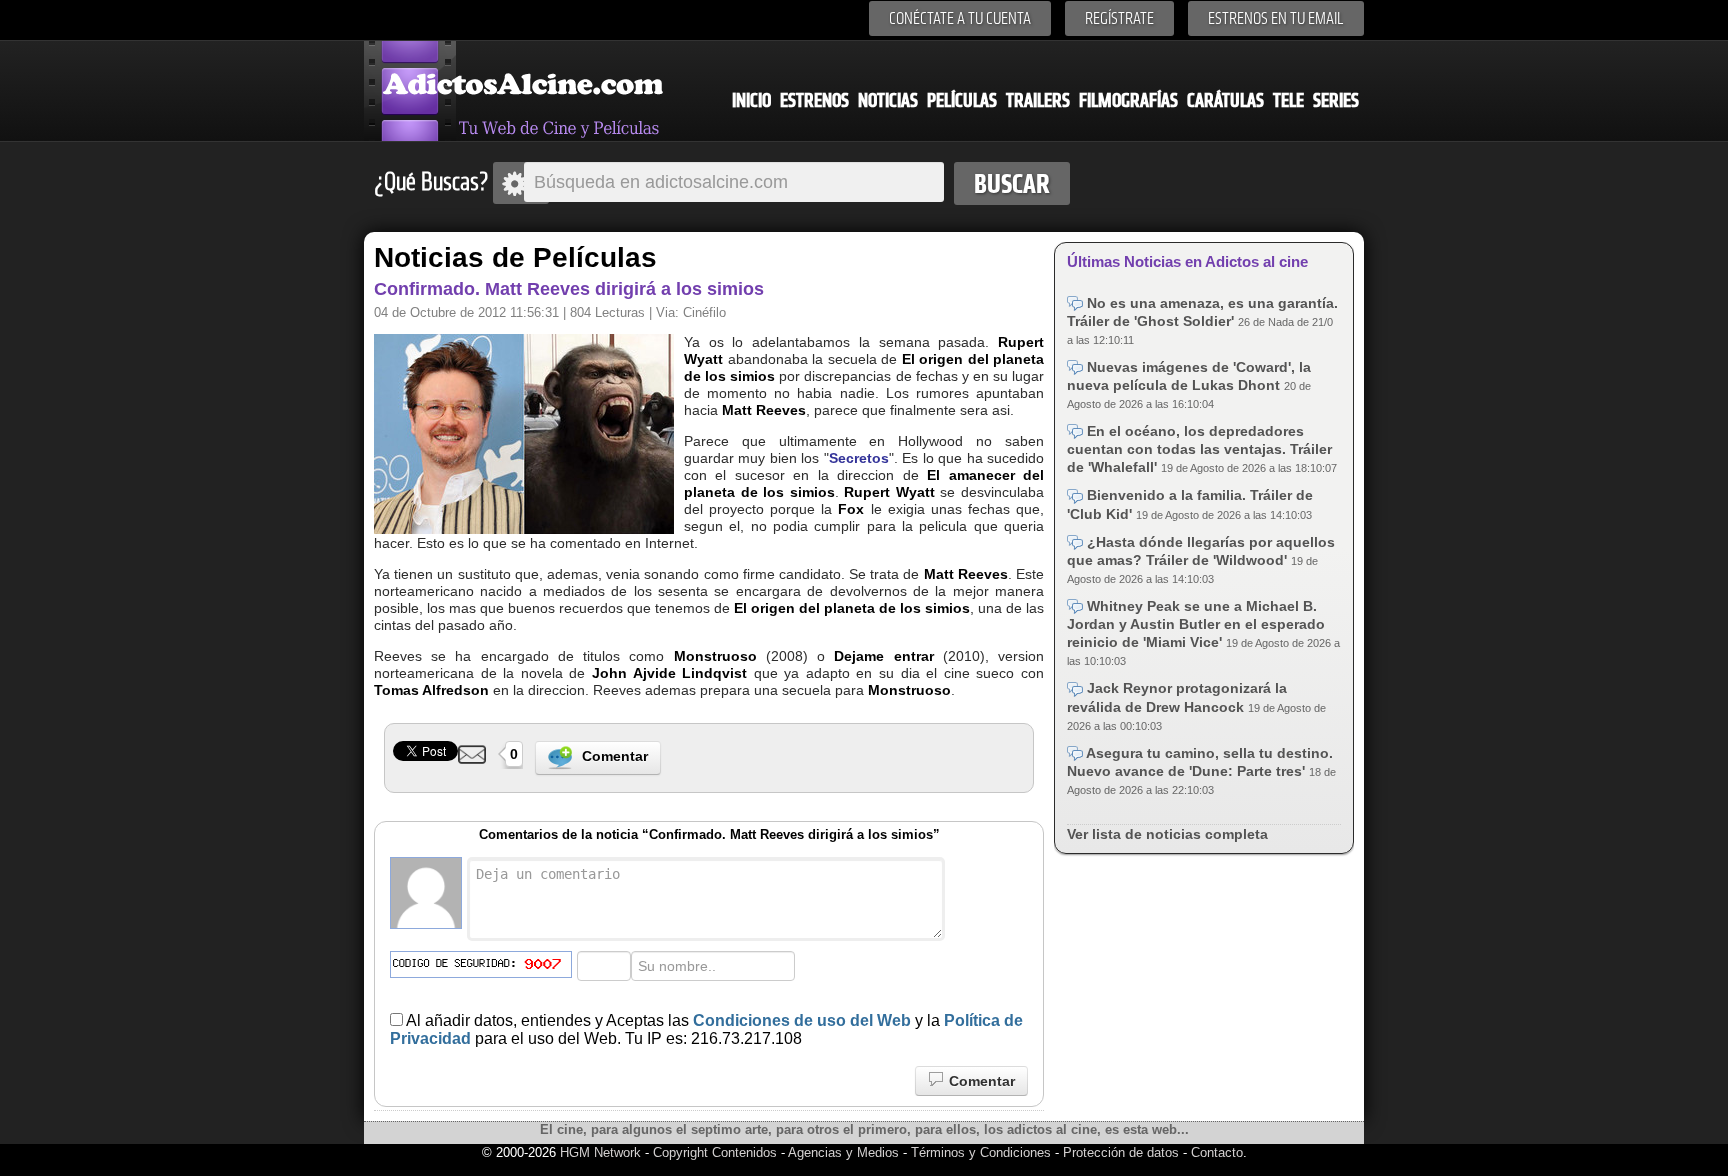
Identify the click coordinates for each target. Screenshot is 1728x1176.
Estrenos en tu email (1276, 18)
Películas (962, 100)
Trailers (1038, 100)
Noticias (888, 100)
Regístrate (1119, 18)
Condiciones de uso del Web (802, 1020)
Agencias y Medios (843, 1152)
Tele (1288, 100)
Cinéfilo (704, 312)
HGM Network (600, 1152)
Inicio (751, 100)
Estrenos (814, 100)
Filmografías (1128, 100)
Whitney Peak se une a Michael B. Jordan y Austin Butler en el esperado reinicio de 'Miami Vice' (1196, 624)
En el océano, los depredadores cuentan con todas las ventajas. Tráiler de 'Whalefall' (1199, 449)
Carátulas (1225, 100)
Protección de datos (1121, 1152)
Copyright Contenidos (715, 1152)
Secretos (859, 458)
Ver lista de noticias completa (1167, 834)
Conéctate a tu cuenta (960, 18)
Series (1336, 100)
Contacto (1217, 1152)
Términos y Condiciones (983, 1152)
